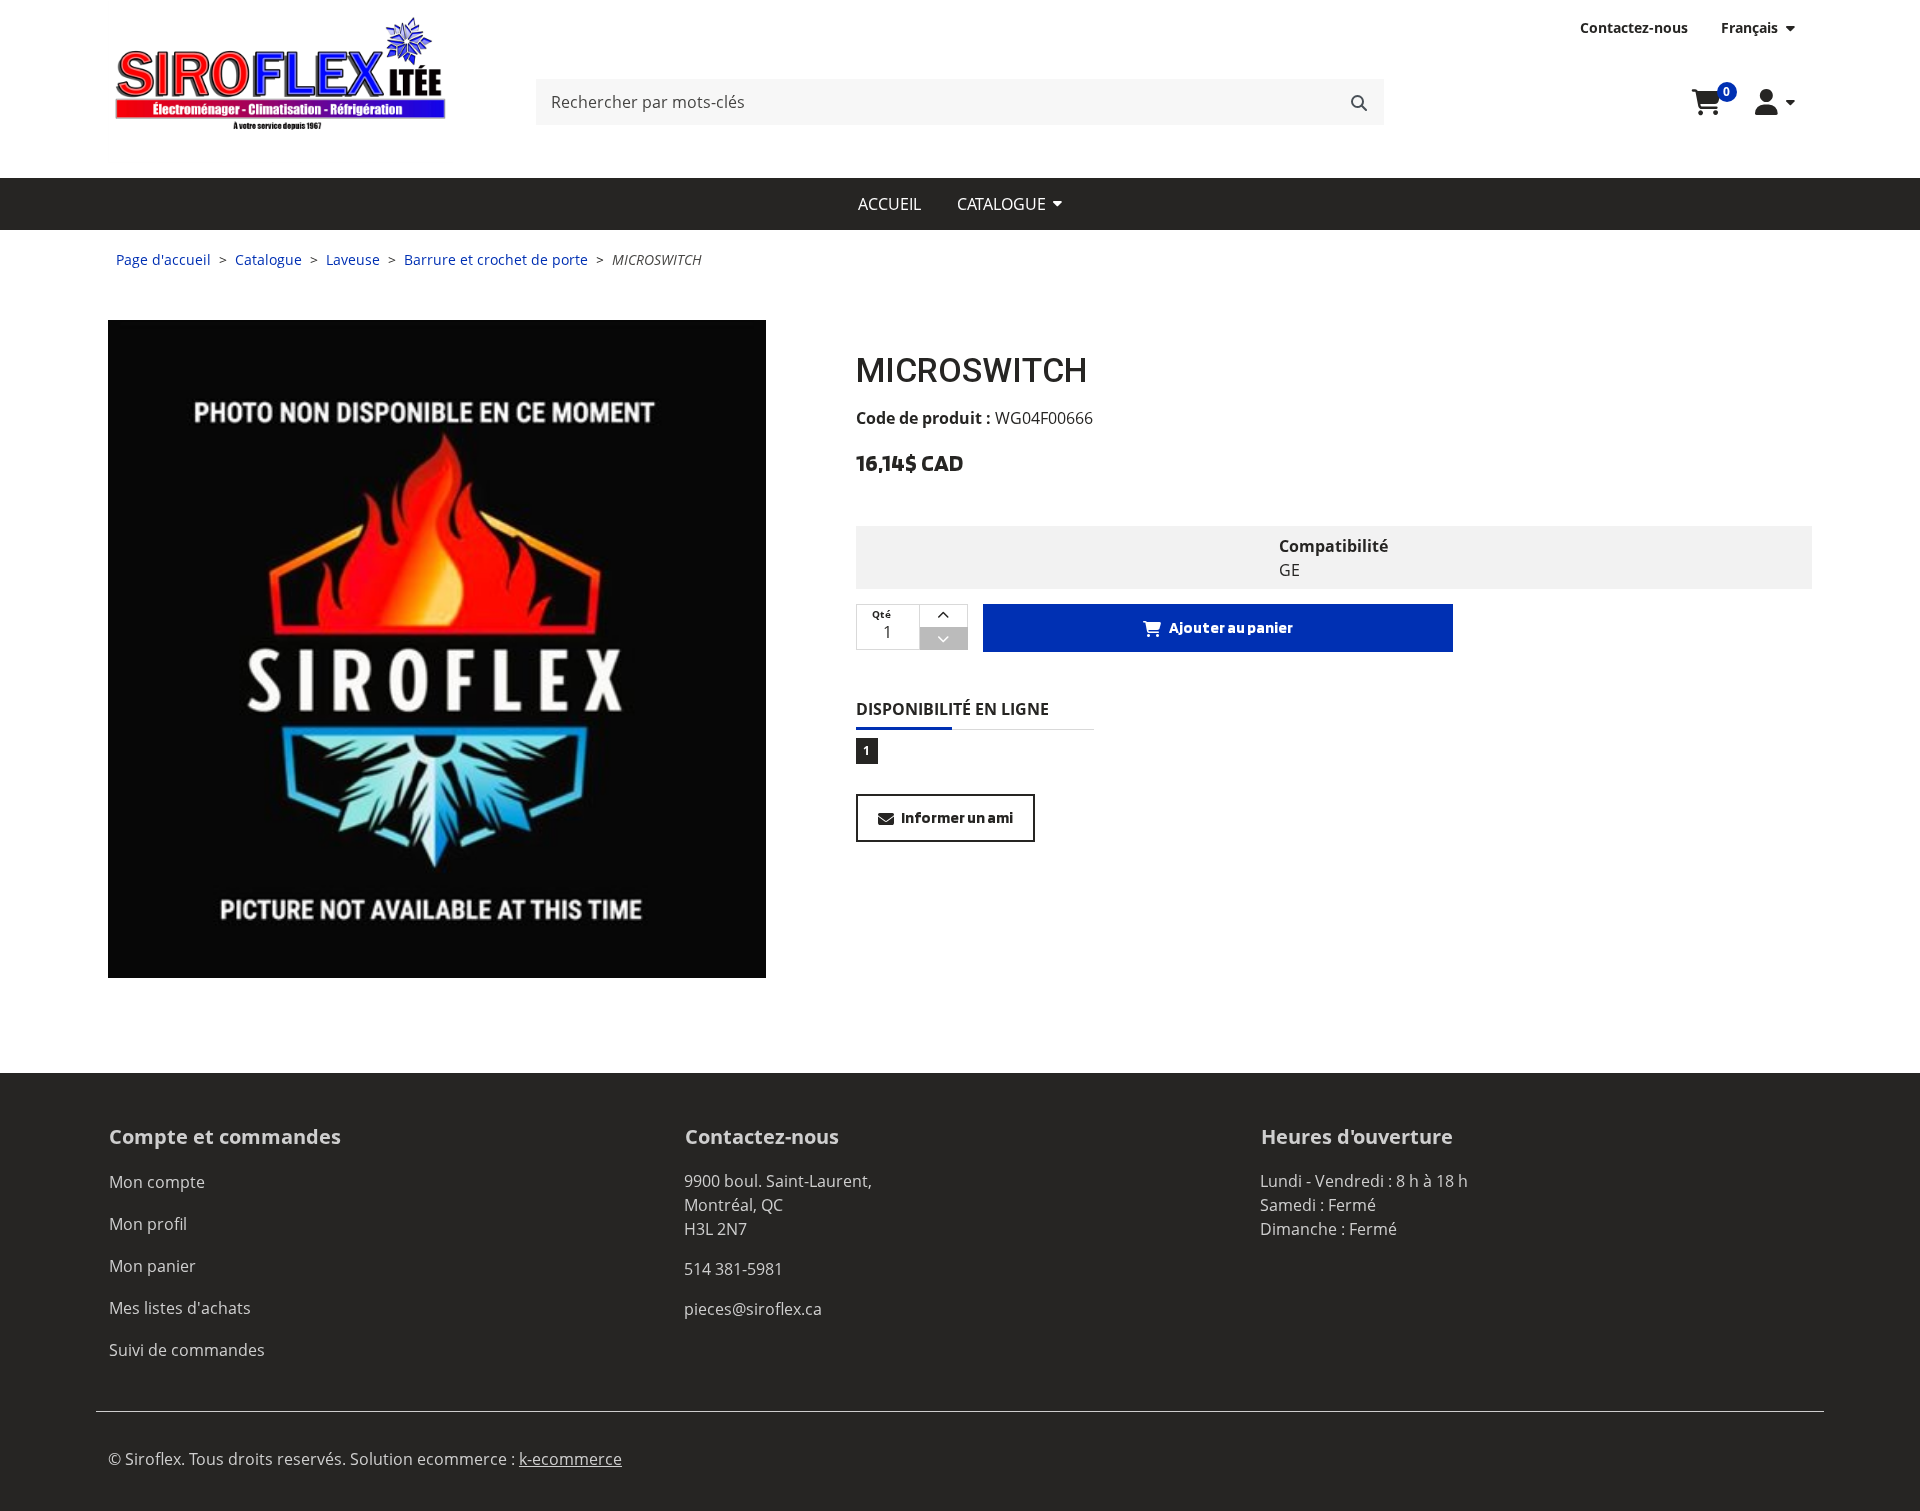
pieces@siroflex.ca (753, 1309)
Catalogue (1001, 204)
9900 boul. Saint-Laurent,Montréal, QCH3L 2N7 (778, 1205)
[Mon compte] (1775, 102)
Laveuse (353, 259)
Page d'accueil (163, 259)
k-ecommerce (570, 1459)
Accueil (889, 204)
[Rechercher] (1359, 102)
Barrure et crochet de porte (496, 259)
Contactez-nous (1634, 27)
